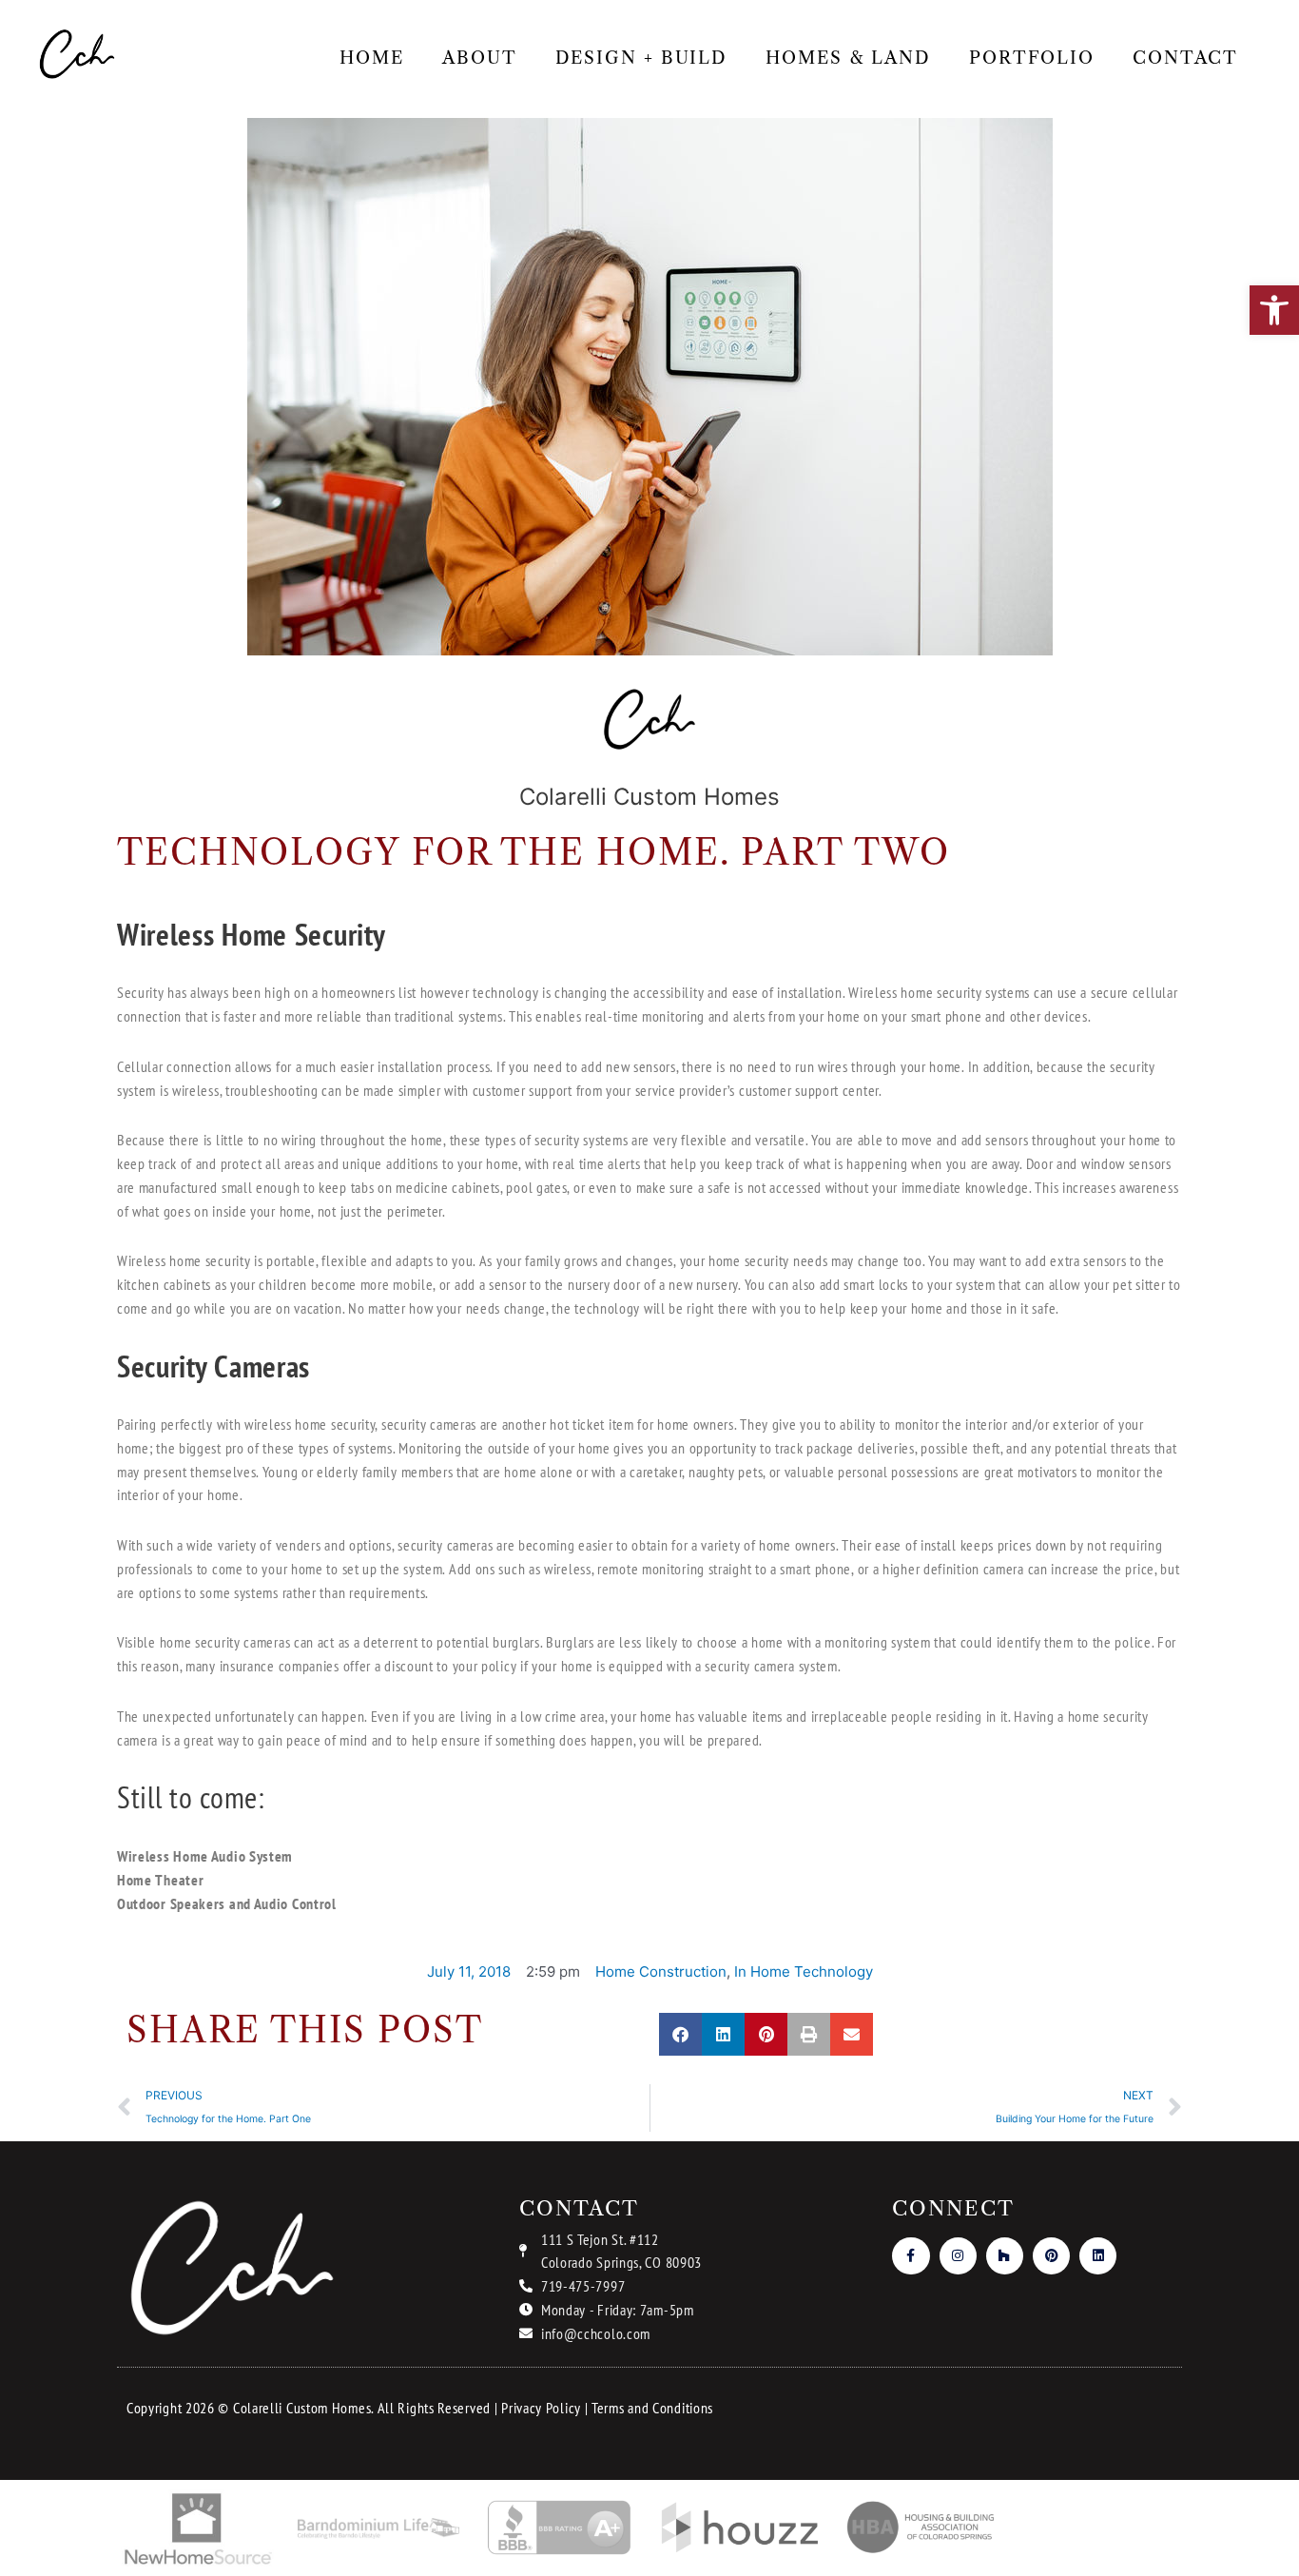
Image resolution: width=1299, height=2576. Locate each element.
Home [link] (372, 58)
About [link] (480, 58)
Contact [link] (1185, 58)
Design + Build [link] (642, 58)
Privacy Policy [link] (541, 2408)
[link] (1274, 310)
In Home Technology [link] (804, 1971)
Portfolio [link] (1032, 58)
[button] (680, 2034)
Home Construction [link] (661, 1971)
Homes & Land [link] (848, 58)
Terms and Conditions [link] (652, 2408)
